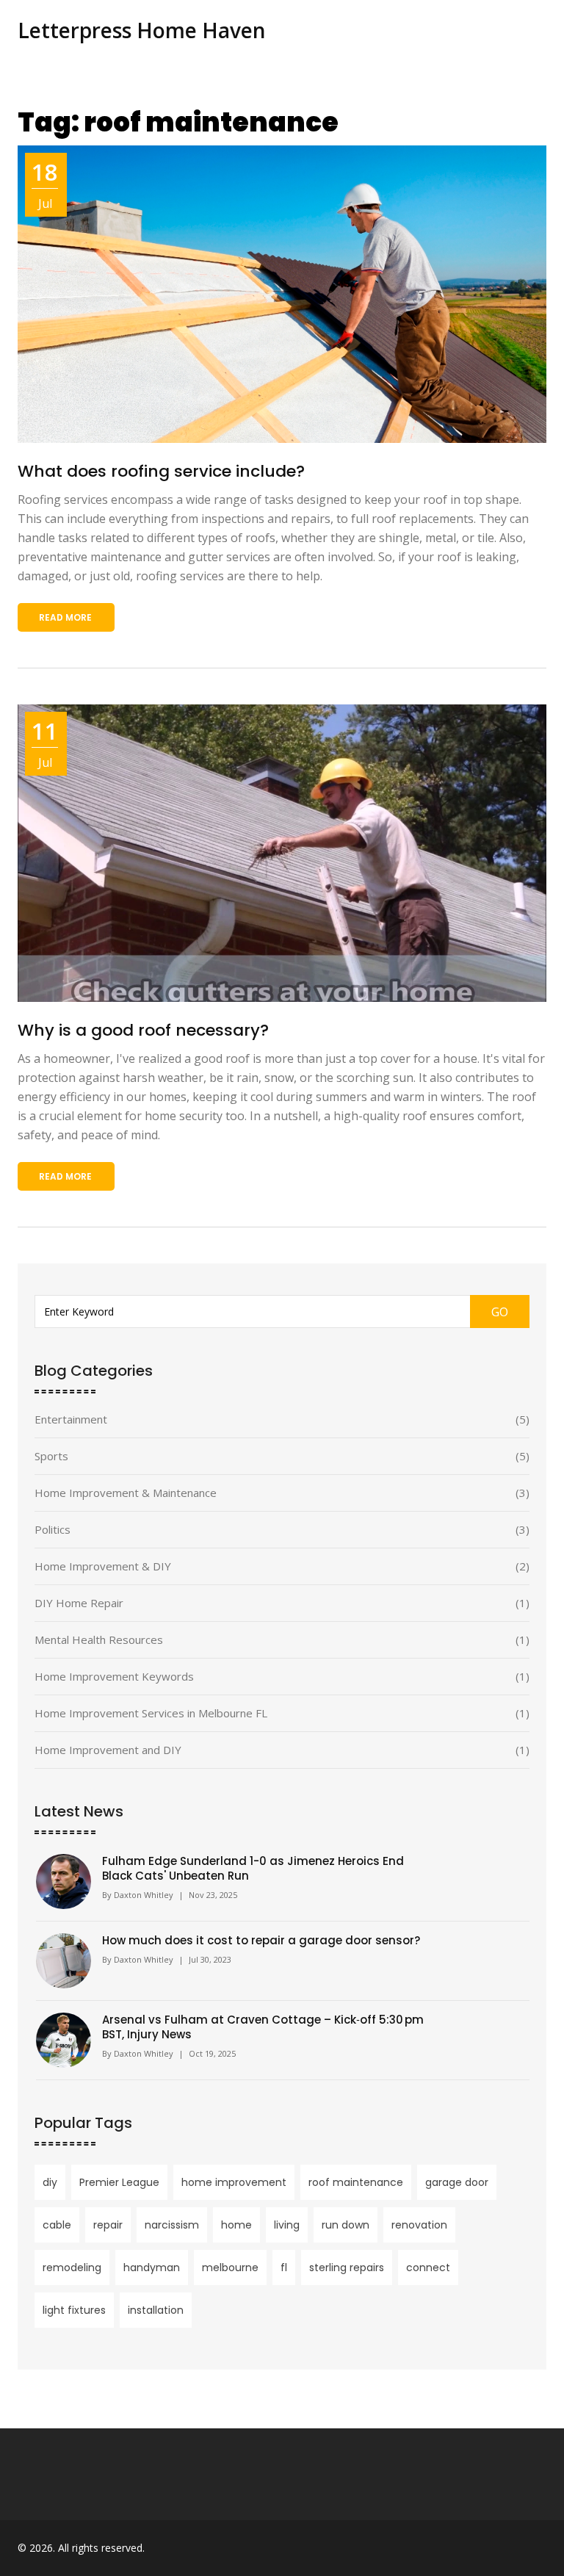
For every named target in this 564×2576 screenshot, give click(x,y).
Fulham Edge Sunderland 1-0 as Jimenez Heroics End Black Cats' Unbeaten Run (253, 1869)
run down (346, 2225)
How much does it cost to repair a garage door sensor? (261, 1941)
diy (50, 2182)
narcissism (172, 2225)
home (236, 2225)
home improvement (234, 2182)
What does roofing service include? (161, 471)
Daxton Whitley (144, 1895)
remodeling (72, 2267)
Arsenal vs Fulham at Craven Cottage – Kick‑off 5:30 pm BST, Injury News (263, 2027)
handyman (152, 2267)
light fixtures (74, 2310)
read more (65, 617)
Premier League (119, 2182)
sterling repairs (347, 2267)
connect (428, 2267)
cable (57, 2225)
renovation (419, 2225)
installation (156, 2310)
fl (284, 2267)
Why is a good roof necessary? (143, 1030)
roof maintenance (356, 2182)
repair (108, 2225)
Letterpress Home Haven (142, 30)
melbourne (230, 2267)
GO (500, 1312)
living (287, 2225)
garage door (457, 2182)
